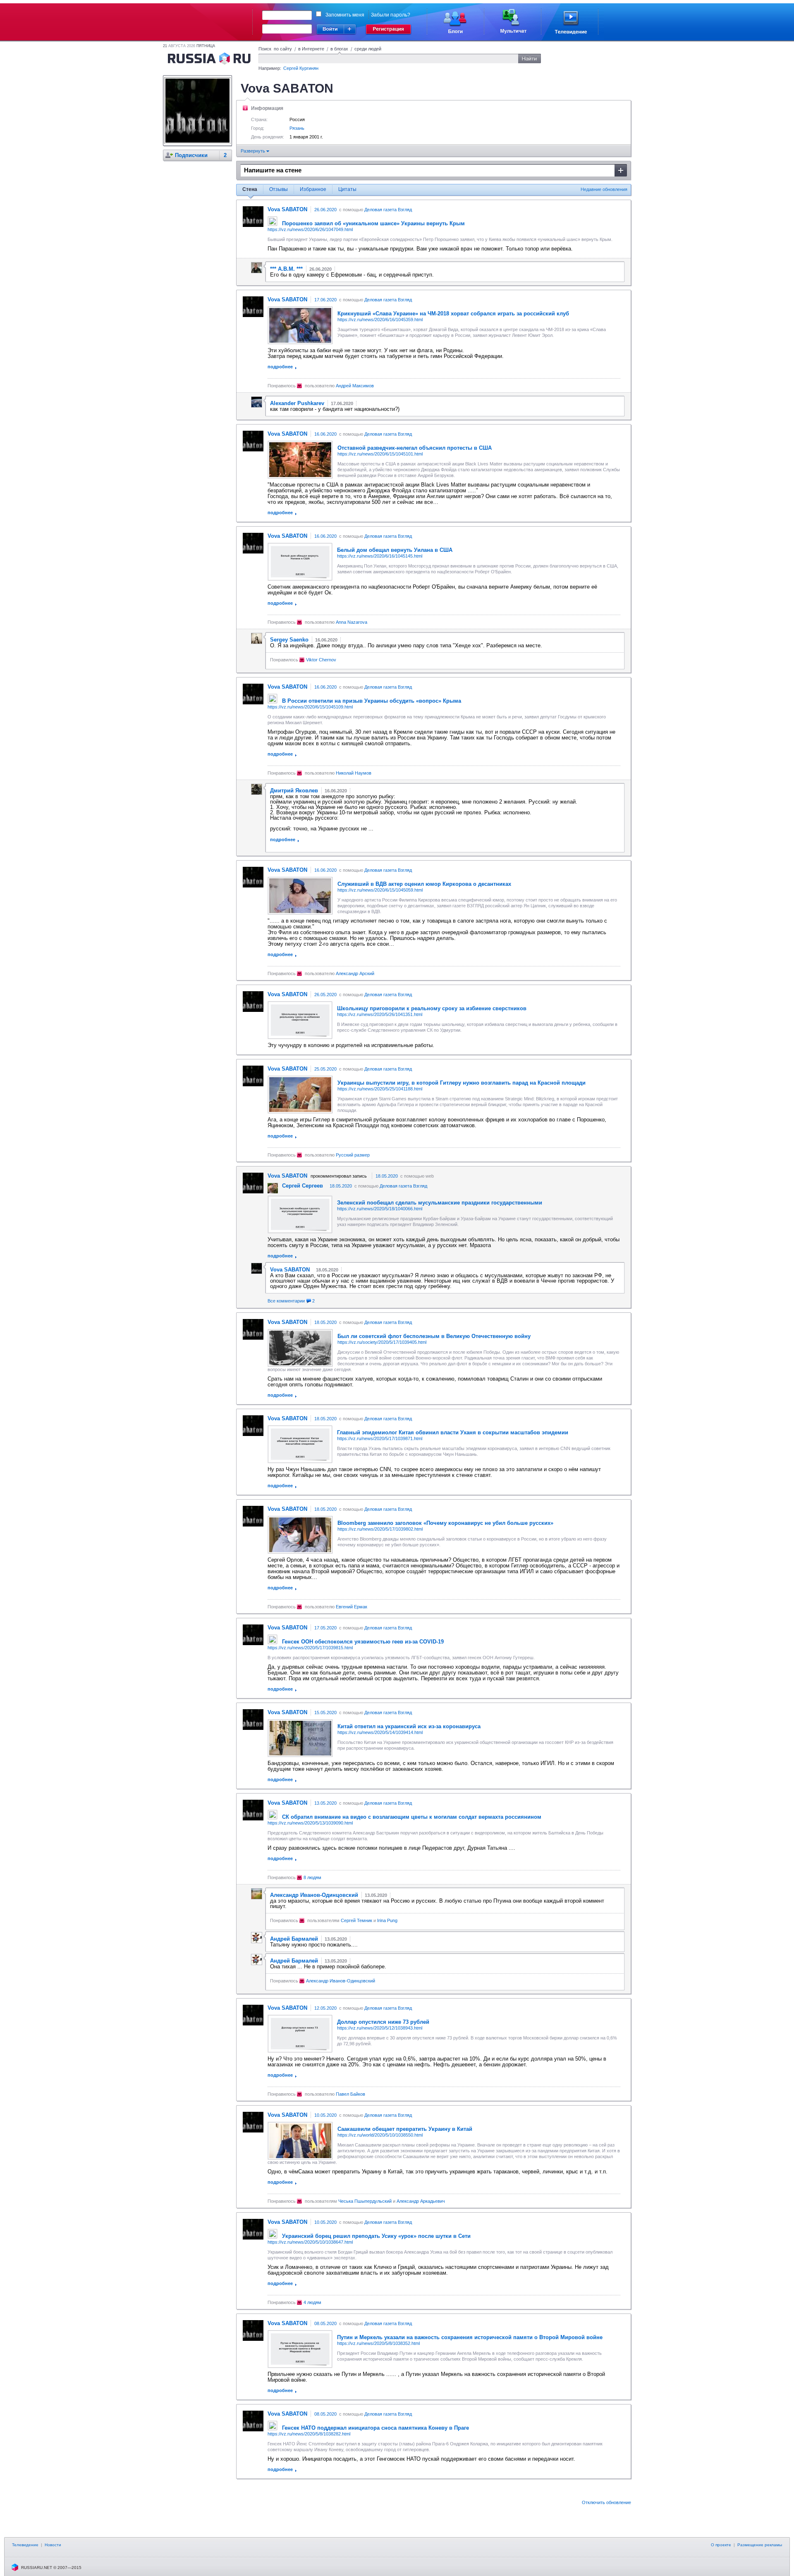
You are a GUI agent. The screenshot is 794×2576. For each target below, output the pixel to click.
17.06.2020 (325, 300)
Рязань (297, 128)
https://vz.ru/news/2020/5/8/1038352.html (378, 2343)
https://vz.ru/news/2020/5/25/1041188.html (380, 1089)
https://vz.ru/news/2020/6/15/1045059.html (380, 890)
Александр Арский (355, 973)
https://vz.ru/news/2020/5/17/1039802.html (380, 1529)
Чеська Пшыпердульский (365, 2201)
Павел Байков (350, 2094)
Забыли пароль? (391, 15)
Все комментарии (291, 1301)
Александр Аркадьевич (421, 2201)
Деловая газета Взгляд (388, 210)
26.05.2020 (325, 995)
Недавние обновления (604, 189)
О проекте (721, 2545)
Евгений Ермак (352, 1607)
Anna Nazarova (352, 622)
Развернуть (254, 151)
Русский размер (353, 1155)
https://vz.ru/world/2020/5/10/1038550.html (380, 2135)
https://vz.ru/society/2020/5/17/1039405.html (382, 1342)
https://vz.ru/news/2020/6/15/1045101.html (380, 454)
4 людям (312, 2302)
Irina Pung (387, 1920)
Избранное (313, 189)
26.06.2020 (325, 210)
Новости (53, 2545)
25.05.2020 (325, 1069)
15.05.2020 (325, 1713)
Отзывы (279, 189)
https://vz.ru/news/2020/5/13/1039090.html (310, 1823)
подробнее (280, 367)
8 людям (312, 1877)
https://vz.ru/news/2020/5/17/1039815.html (310, 1648)
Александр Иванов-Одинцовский (341, 1981)
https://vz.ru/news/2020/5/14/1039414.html (380, 1732)
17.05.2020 (325, 1628)
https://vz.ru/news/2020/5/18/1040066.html (380, 1209)
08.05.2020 (325, 2323)
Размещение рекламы (760, 2545)
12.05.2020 (325, 2008)
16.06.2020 (325, 434)
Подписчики (191, 155)
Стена (250, 189)
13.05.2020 (325, 1803)
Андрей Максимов (355, 386)
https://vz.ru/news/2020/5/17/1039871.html (380, 1438)
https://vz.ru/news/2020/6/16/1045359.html (380, 320)
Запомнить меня (345, 15)
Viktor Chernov (321, 660)
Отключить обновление (606, 2502)
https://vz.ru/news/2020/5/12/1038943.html (380, 2028)
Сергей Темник (356, 1920)
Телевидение (25, 2545)
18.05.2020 (387, 1176)
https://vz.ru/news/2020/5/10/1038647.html (310, 2242)
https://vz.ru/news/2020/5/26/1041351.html (380, 1014)
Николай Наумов (354, 773)
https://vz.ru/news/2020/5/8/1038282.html (309, 2434)
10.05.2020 (325, 2115)
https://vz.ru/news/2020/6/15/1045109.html (310, 707)
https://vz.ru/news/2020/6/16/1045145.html (380, 556)
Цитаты (347, 189)
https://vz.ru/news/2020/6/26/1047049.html (310, 229)
